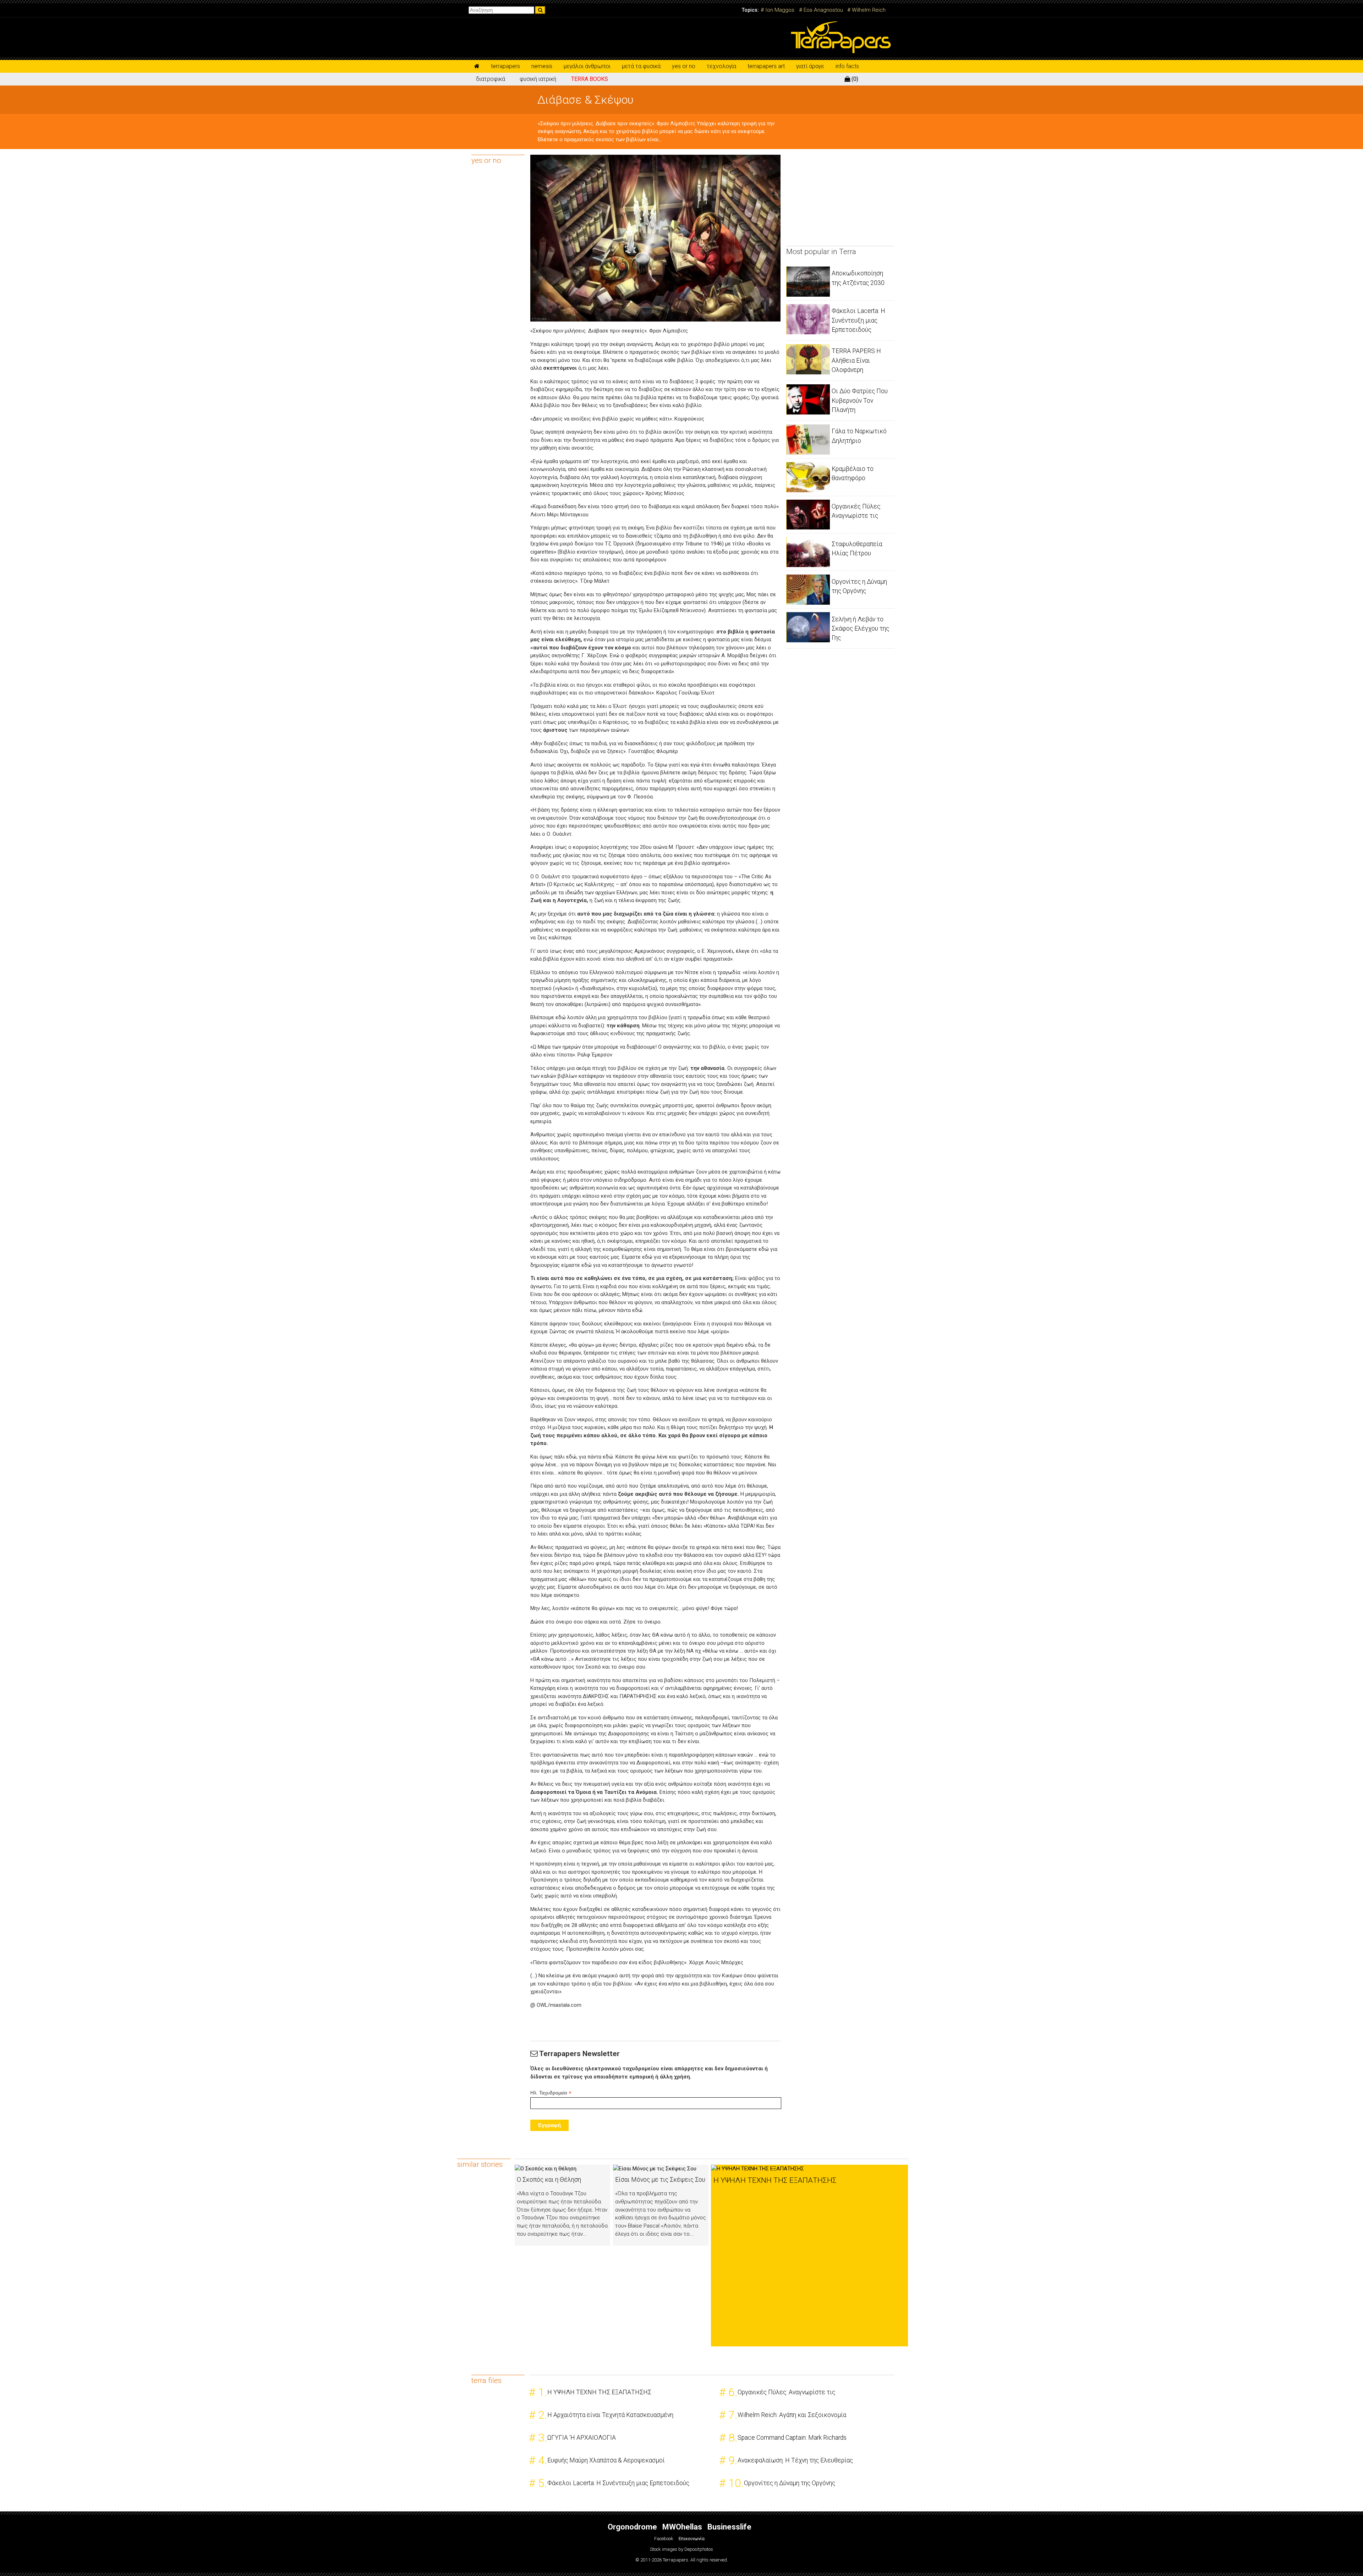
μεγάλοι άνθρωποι (587, 66)
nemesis (542, 66)
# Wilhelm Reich (866, 10)
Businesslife (729, 2527)
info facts (847, 66)
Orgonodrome (632, 2527)
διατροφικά (491, 79)
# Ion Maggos (778, 10)
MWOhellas (682, 2527)
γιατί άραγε (810, 66)
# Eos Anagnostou (821, 10)
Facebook (664, 2539)
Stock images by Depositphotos (681, 2549)
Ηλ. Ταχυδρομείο (551, 2093)
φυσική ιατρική (538, 79)
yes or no (684, 66)
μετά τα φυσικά (641, 66)
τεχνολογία (721, 66)
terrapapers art (766, 66)
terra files (486, 2380)
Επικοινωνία (692, 2539)
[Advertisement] (839, 199)
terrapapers (505, 66)
